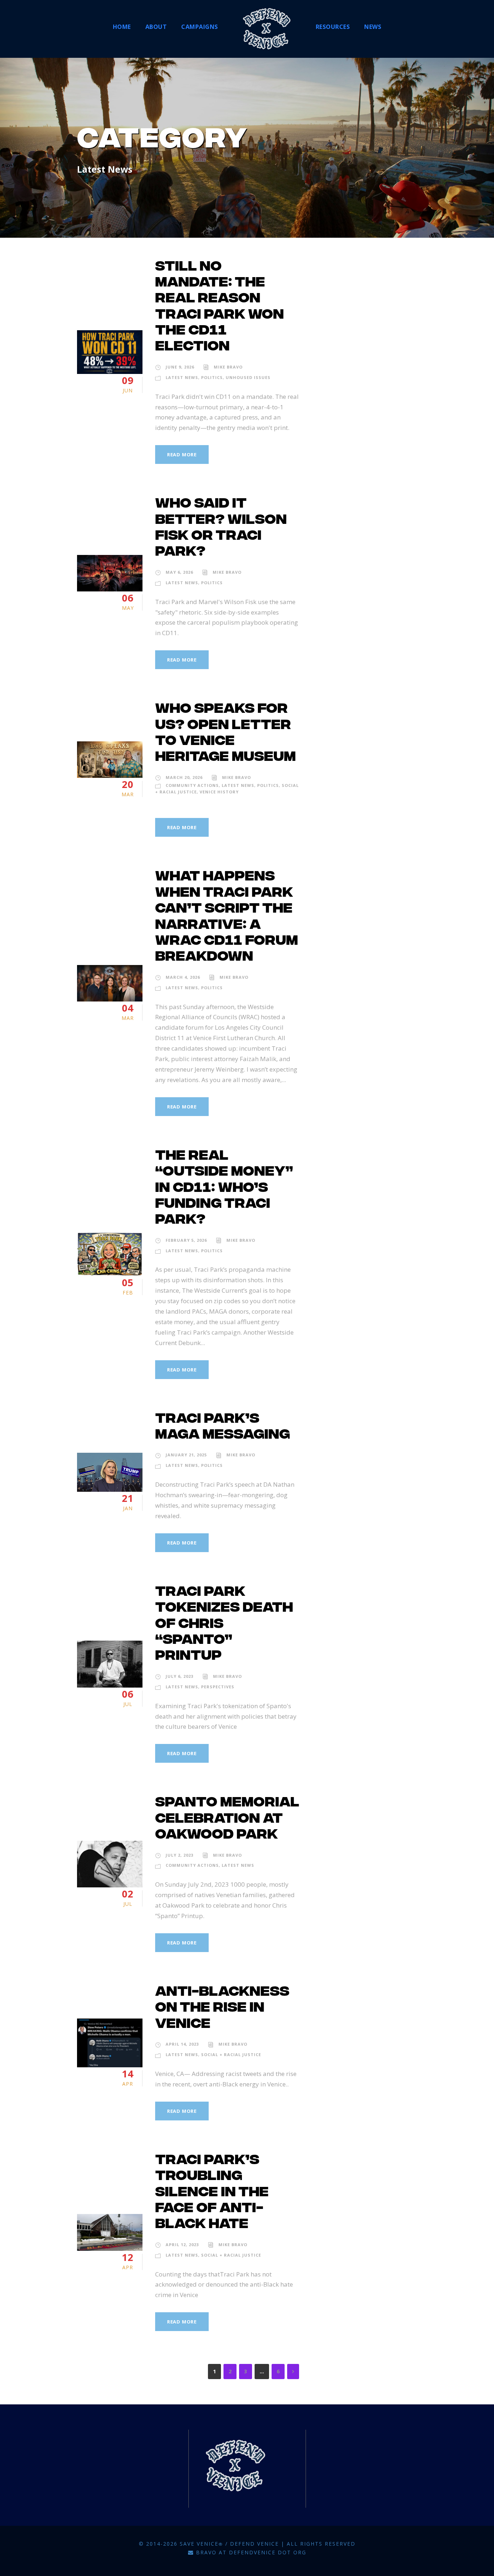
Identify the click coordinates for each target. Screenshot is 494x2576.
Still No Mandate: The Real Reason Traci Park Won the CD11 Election (220, 307)
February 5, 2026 (186, 1240)
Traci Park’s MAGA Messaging (223, 1427)
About (156, 27)
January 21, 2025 (186, 1455)
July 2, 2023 (180, 1855)
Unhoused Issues (248, 377)
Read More (182, 455)
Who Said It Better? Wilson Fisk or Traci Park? (221, 528)
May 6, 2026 (179, 572)
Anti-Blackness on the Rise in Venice (222, 2008)
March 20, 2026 (184, 777)
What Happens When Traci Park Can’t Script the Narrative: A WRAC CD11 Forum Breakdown (227, 917)
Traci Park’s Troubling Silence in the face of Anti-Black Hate (212, 2193)
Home (122, 27)
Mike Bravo (228, 367)
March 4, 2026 (183, 977)
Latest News (182, 377)
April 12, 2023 (182, 2245)
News (373, 27)
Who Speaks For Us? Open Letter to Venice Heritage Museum (225, 733)
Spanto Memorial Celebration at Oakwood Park (227, 1819)
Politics (212, 377)
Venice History (219, 792)
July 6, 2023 (180, 1676)
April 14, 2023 (182, 2044)
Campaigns (200, 27)
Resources (333, 27)
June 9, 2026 (180, 367)
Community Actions (192, 785)
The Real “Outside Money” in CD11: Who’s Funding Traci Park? (224, 1188)
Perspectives (218, 1687)
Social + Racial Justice (231, 2054)
